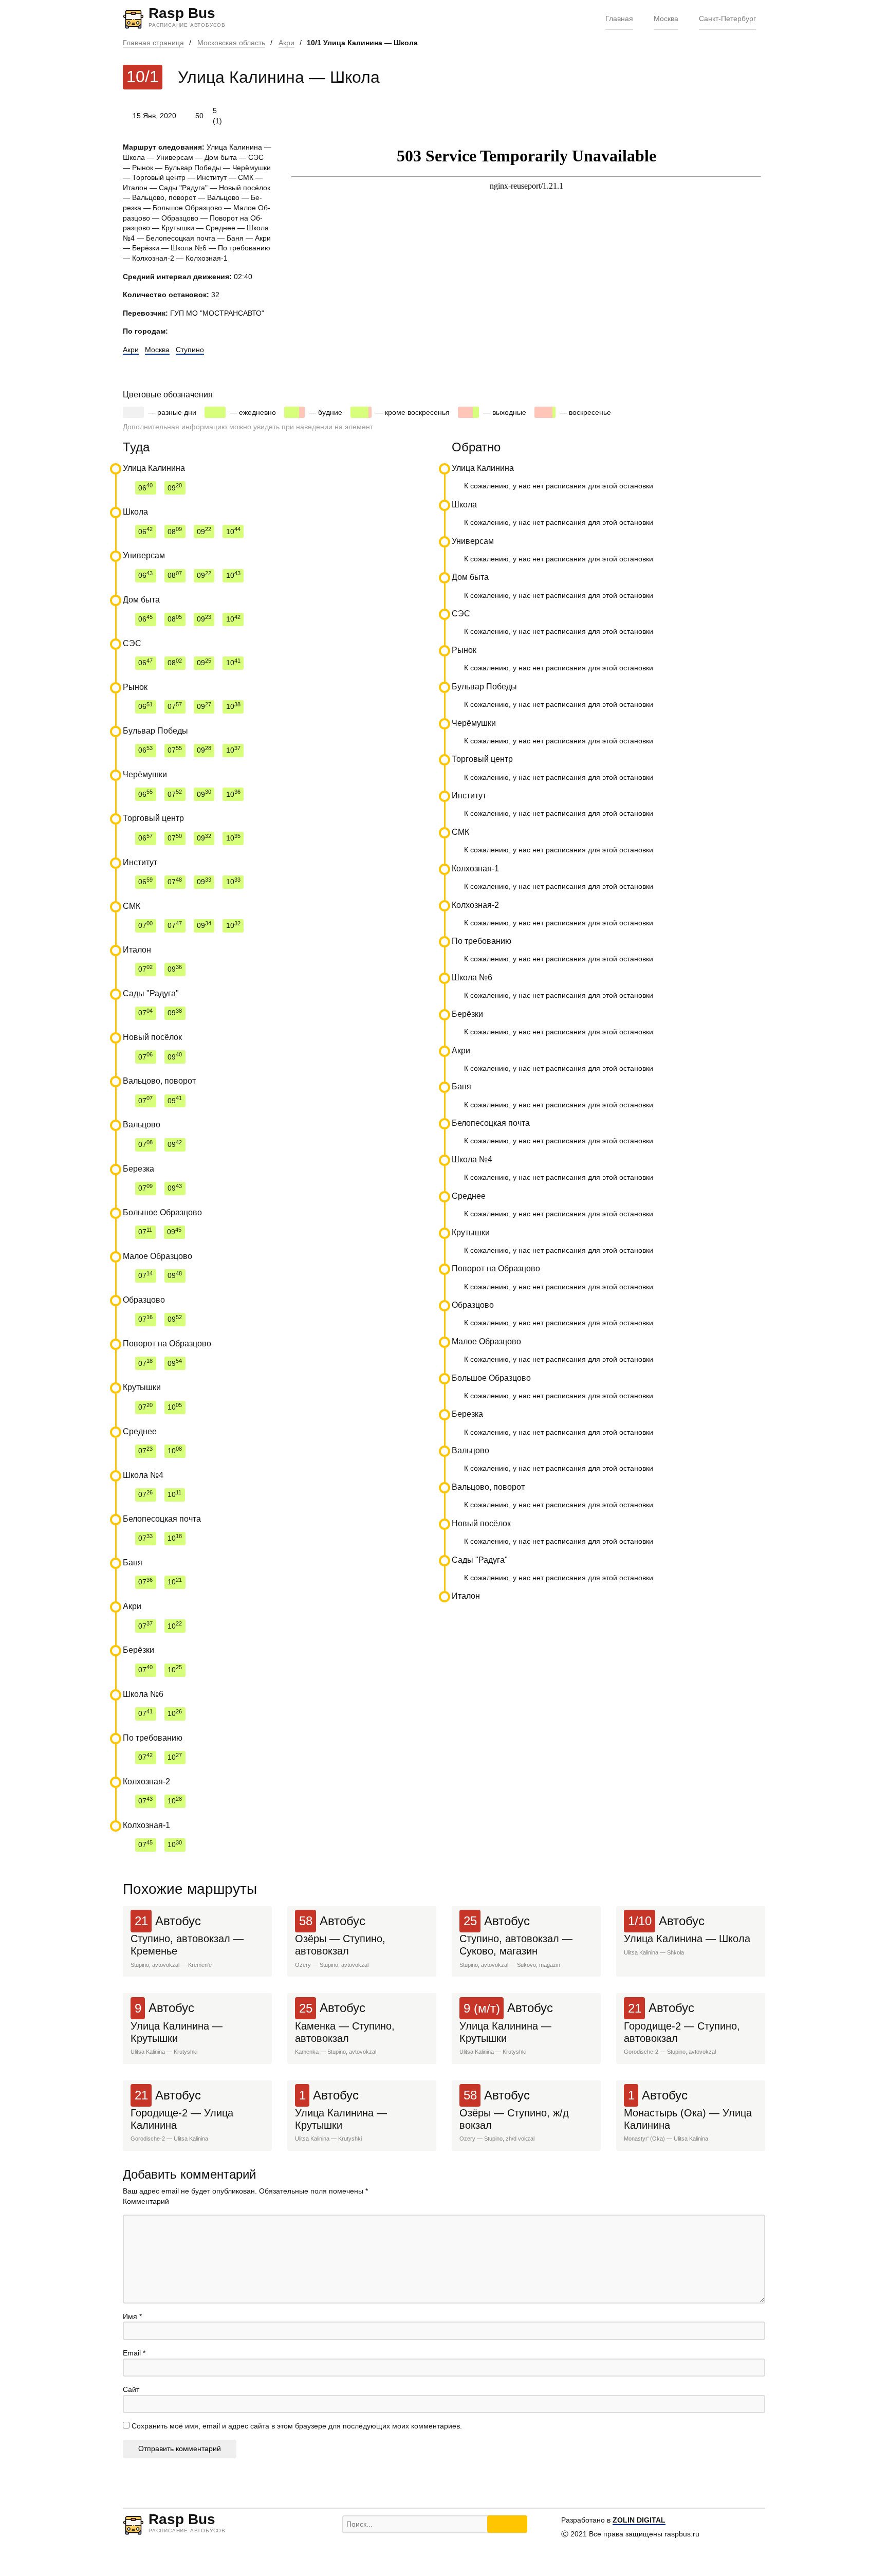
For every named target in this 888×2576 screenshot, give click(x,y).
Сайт (131, 2389)
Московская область (231, 43)
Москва (666, 19)
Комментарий (146, 2201)
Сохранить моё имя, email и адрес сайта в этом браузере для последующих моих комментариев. (297, 2426)
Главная (619, 19)
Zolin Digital (639, 2520)
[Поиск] (507, 2524)
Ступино (190, 350)
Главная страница (153, 43)
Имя (132, 2316)
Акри (286, 43)
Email (134, 2353)
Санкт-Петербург (727, 19)
